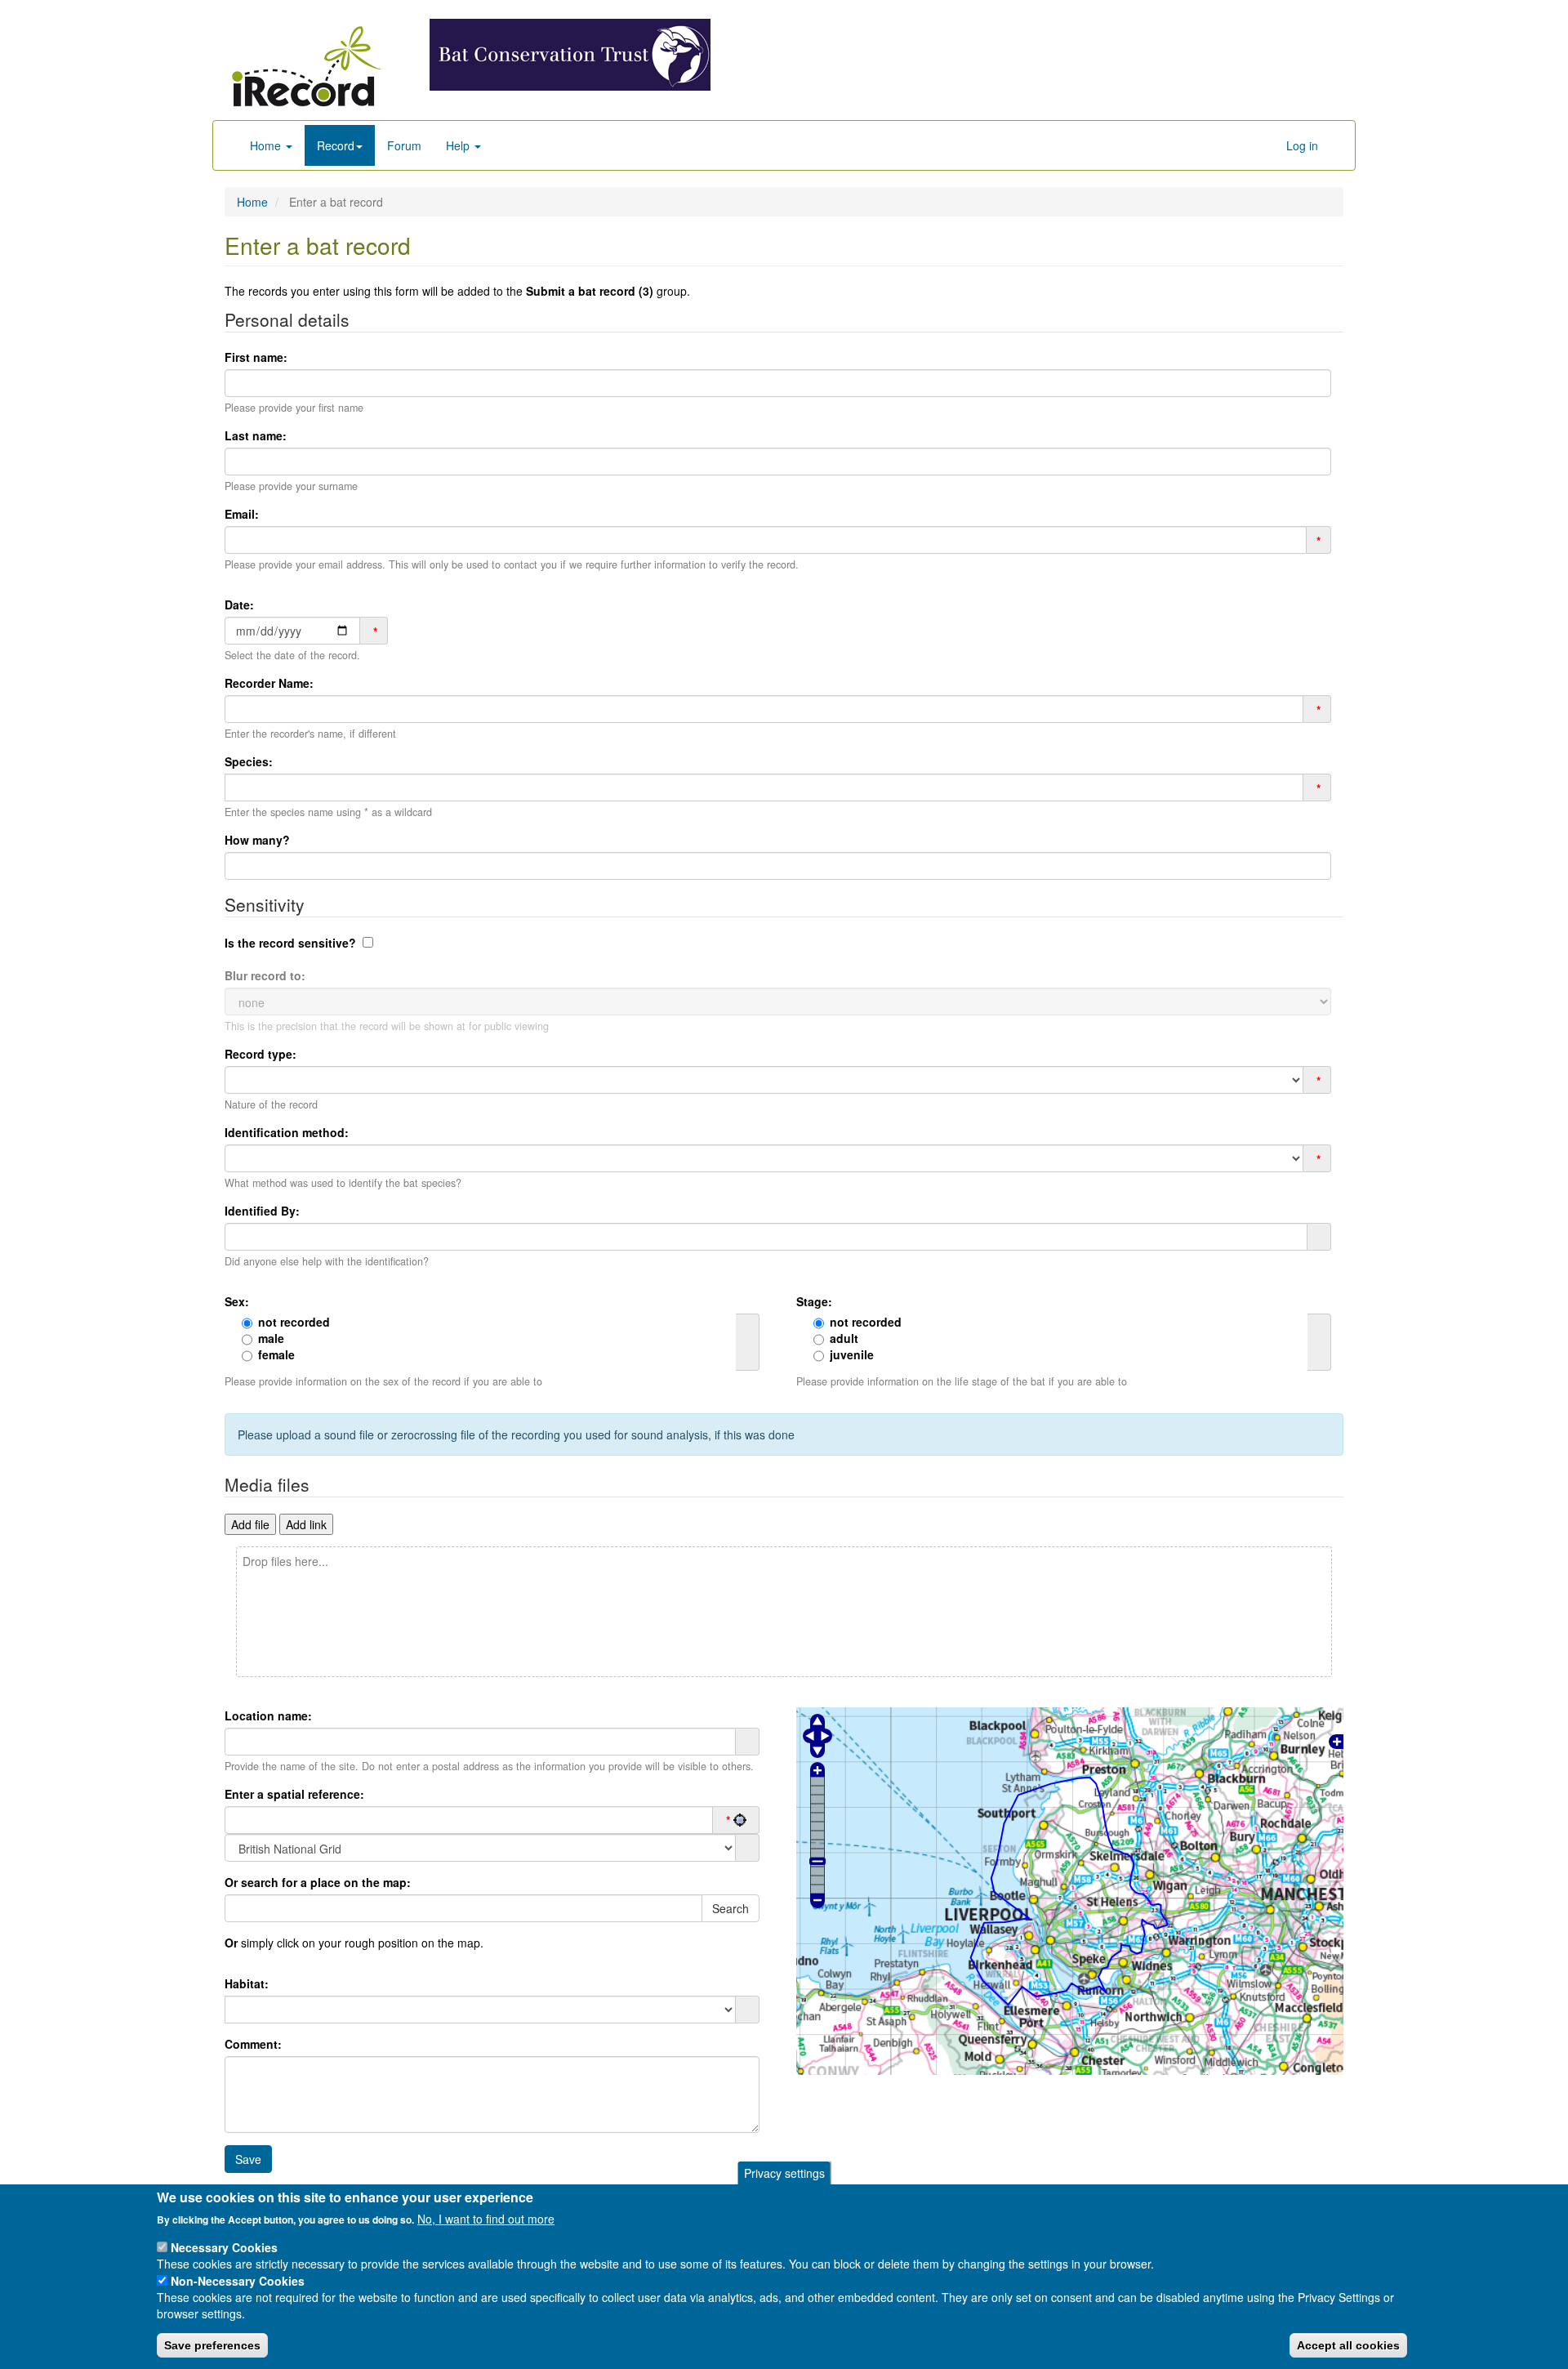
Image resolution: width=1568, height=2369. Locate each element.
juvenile (852, 1354)
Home (267, 145)
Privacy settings (784, 2173)
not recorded (294, 1322)
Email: (242, 514)
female (276, 1354)
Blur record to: (265, 975)
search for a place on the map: (318, 1882)
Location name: (268, 1715)
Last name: (256, 435)
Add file (250, 1524)
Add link (306, 1524)
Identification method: (287, 1132)
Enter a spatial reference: (294, 1794)
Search (731, 1908)
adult (844, 1338)
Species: (249, 761)
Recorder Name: (269, 683)
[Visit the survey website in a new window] (570, 53)
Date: (239, 605)
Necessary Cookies (224, 2247)
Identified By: (262, 1211)
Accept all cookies (1348, 2345)
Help (459, 145)
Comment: (253, 2044)
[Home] (306, 66)
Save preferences (212, 2345)
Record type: (261, 1054)
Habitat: (247, 1983)
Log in (1302, 145)
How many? (257, 840)
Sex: (237, 1301)
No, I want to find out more (486, 2219)
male (271, 1338)
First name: (256, 357)
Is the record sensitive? (290, 943)
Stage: (814, 1301)
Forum (404, 145)
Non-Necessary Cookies (238, 2281)
